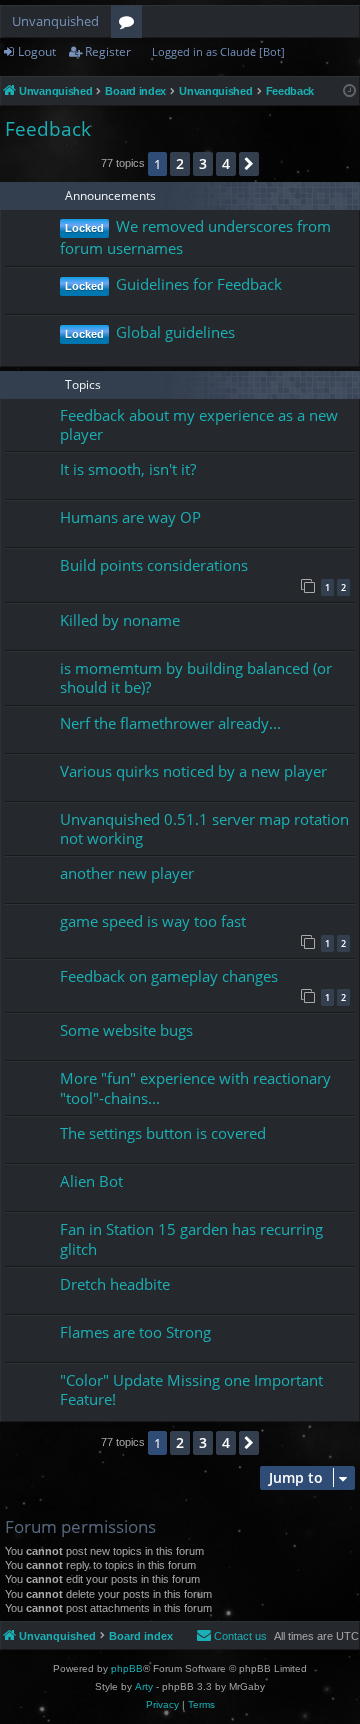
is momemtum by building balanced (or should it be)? (196, 677)
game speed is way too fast (153, 921)
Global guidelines (175, 332)
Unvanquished (55, 21)
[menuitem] (231, 1636)
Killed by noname (120, 620)
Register (108, 51)
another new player (127, 873)
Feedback (48, 129)
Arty (144, 1686)
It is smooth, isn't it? (128, 469)
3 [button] (203, 163)
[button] (249, 164)
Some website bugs (126, 1030)
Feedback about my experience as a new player (199, 424)
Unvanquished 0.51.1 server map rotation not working (204, 828)
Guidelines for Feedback (199, 284)
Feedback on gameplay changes (169, 976)
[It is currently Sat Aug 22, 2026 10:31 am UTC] (349, 91)
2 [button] (180, 163)
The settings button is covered (163, 1133)
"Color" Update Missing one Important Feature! (191, 1389)
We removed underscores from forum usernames (195, 237)
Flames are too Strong (135, 1332)
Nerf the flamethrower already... (170, 723)
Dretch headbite (115, 1284)
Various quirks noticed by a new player (193, 771)
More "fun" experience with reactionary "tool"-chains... (195, 1087)
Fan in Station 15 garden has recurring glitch (191, 1238)
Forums (130, 25)
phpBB (127, 1668)
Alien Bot (91, 1181)
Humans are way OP (130, 517)
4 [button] (226, 163)
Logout (37, 51)
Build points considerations (154, 565)
